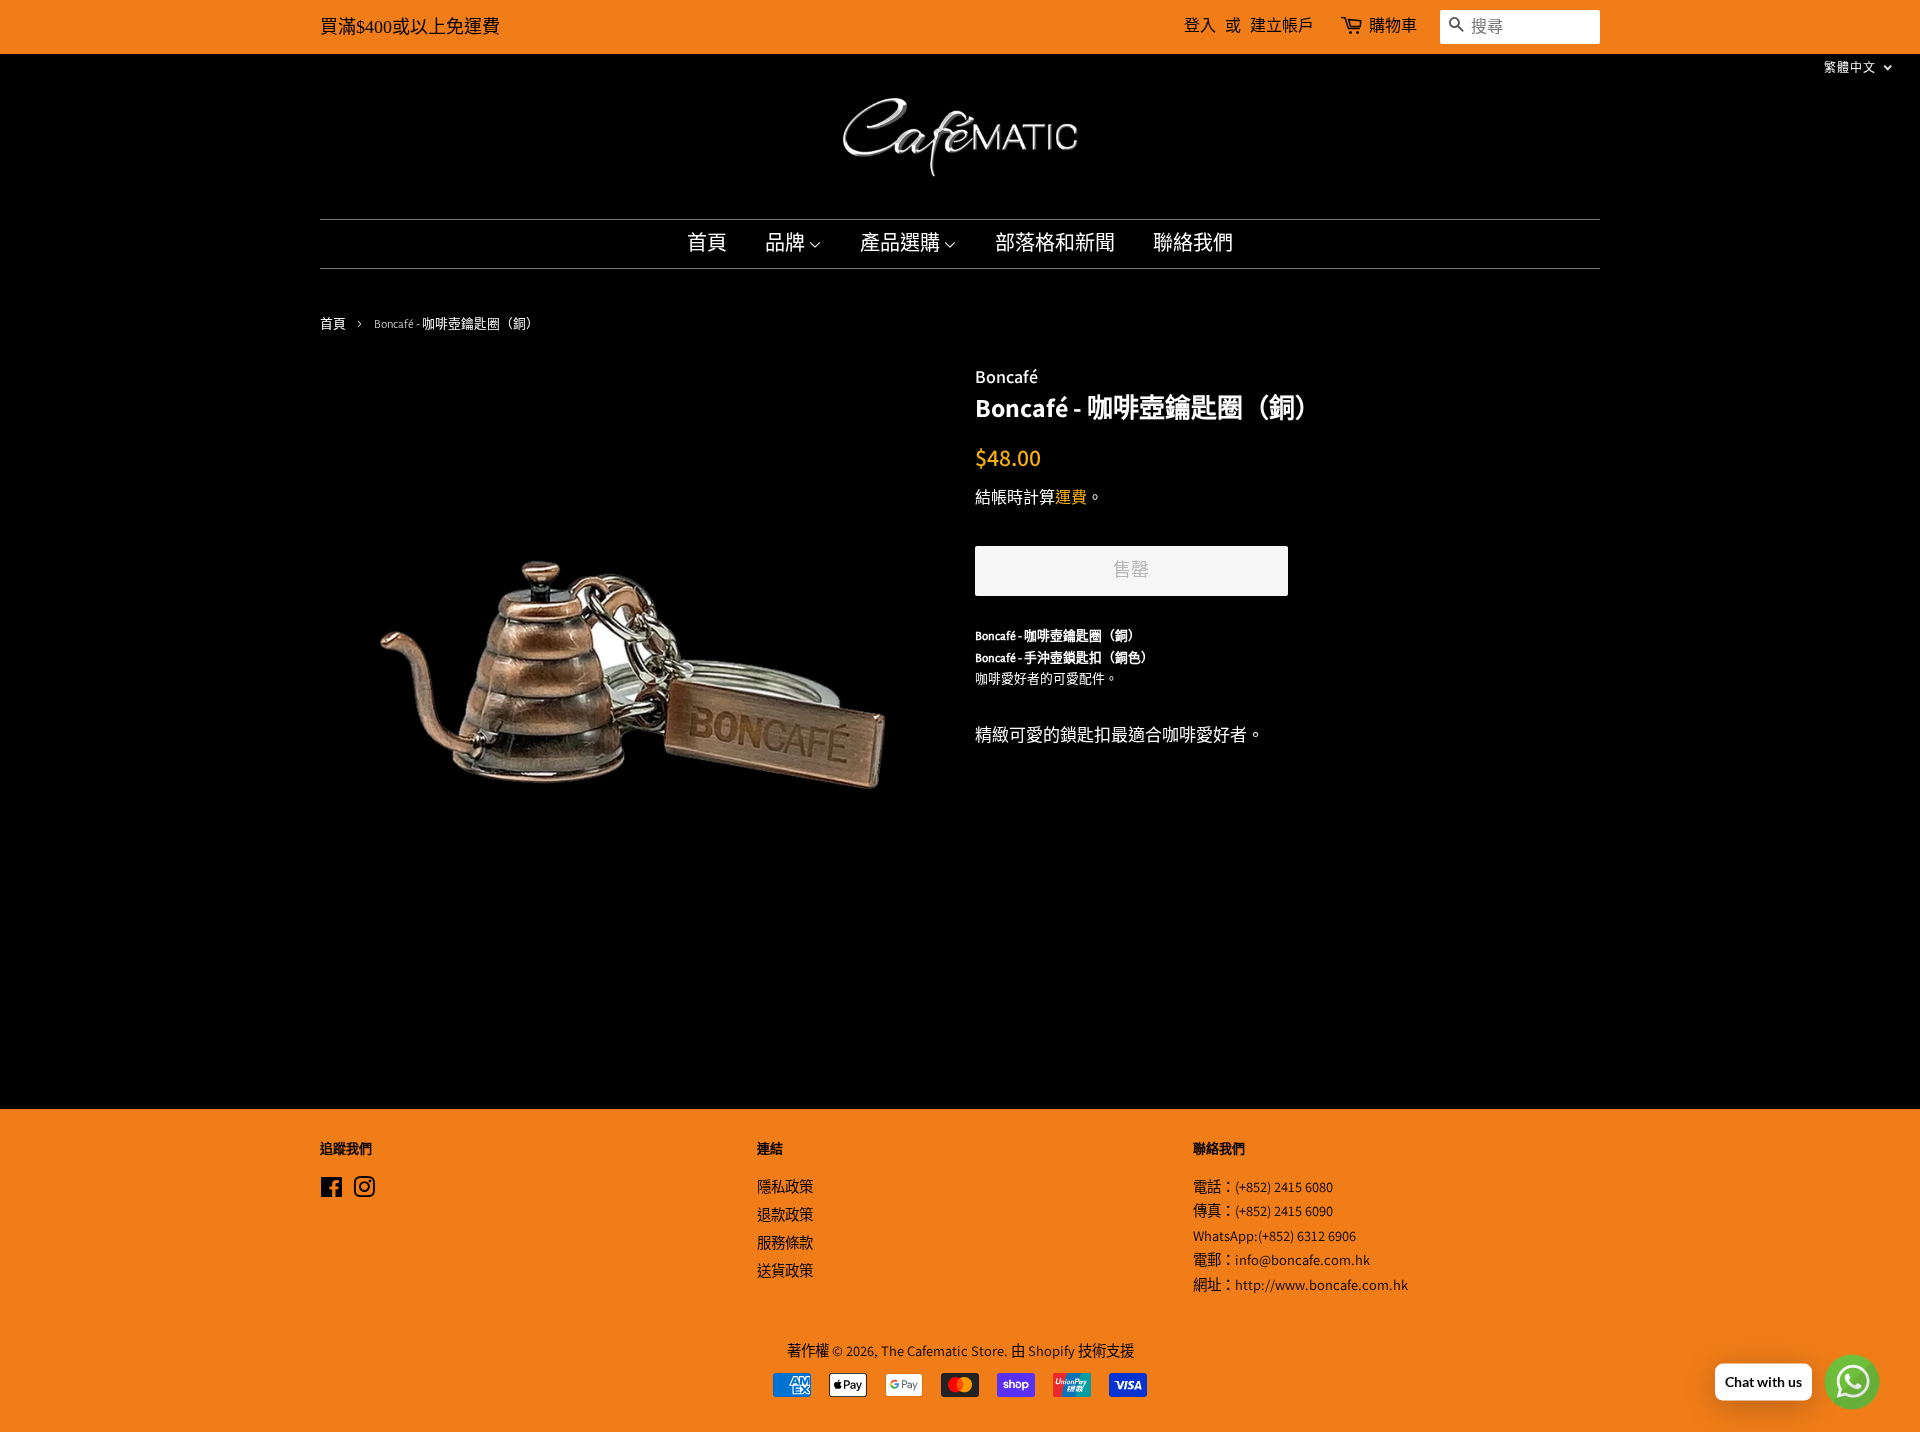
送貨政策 (785, 1270)
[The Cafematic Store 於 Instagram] (364, 1190)
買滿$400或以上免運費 (410, 27)
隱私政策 (785, 1186)
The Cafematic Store (942, 1350)
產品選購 (901, 244)
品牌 (786, 244)
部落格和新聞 (1055, 244)
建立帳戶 (1282, 26)
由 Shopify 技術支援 (1072, 1350)
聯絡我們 (1193, 244)
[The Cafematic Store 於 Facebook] (331, 1190)
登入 (1200, 26)
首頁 (707, 244)
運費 (1071, 497)
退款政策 (785, 1214)
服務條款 (785, 1242)
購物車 (1393, 26)
